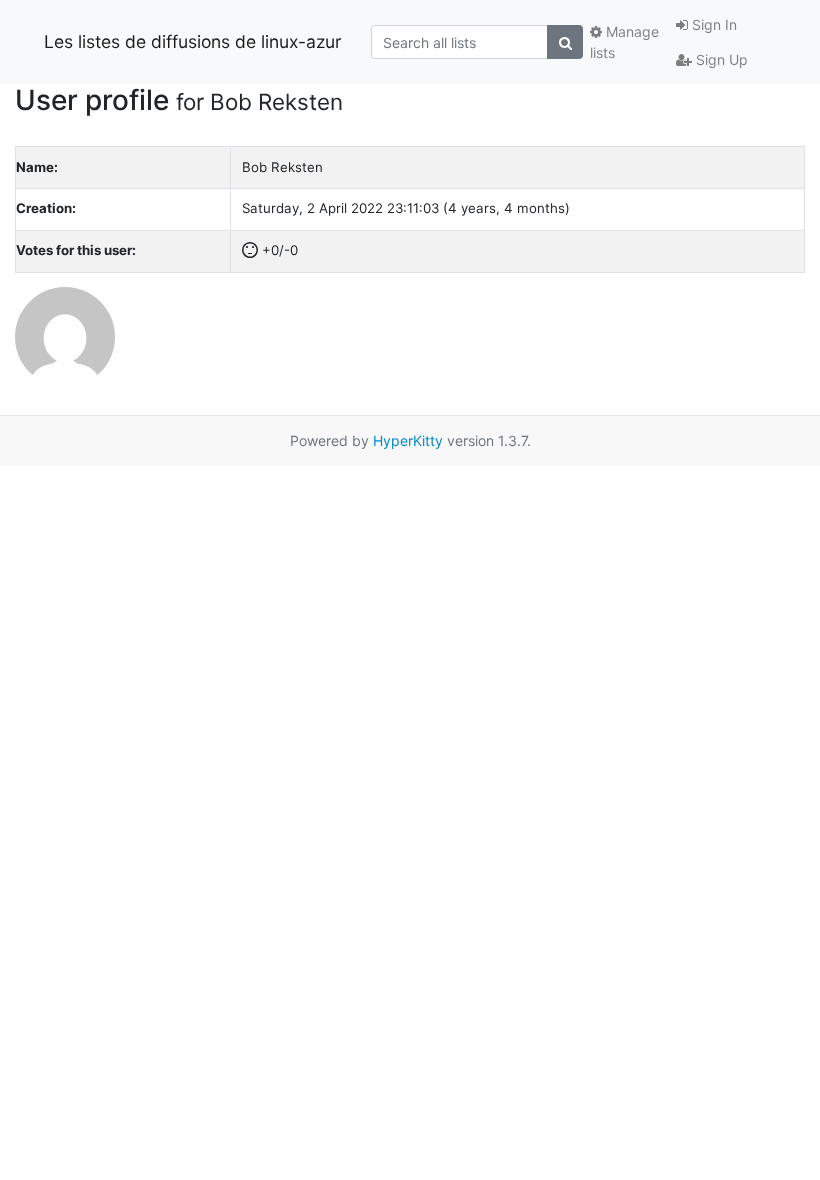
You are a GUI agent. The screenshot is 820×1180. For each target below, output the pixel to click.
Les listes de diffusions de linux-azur (193, 41)
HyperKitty (408, 440)
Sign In (712, 24)
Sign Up (720, 59)
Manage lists (624, 42)
